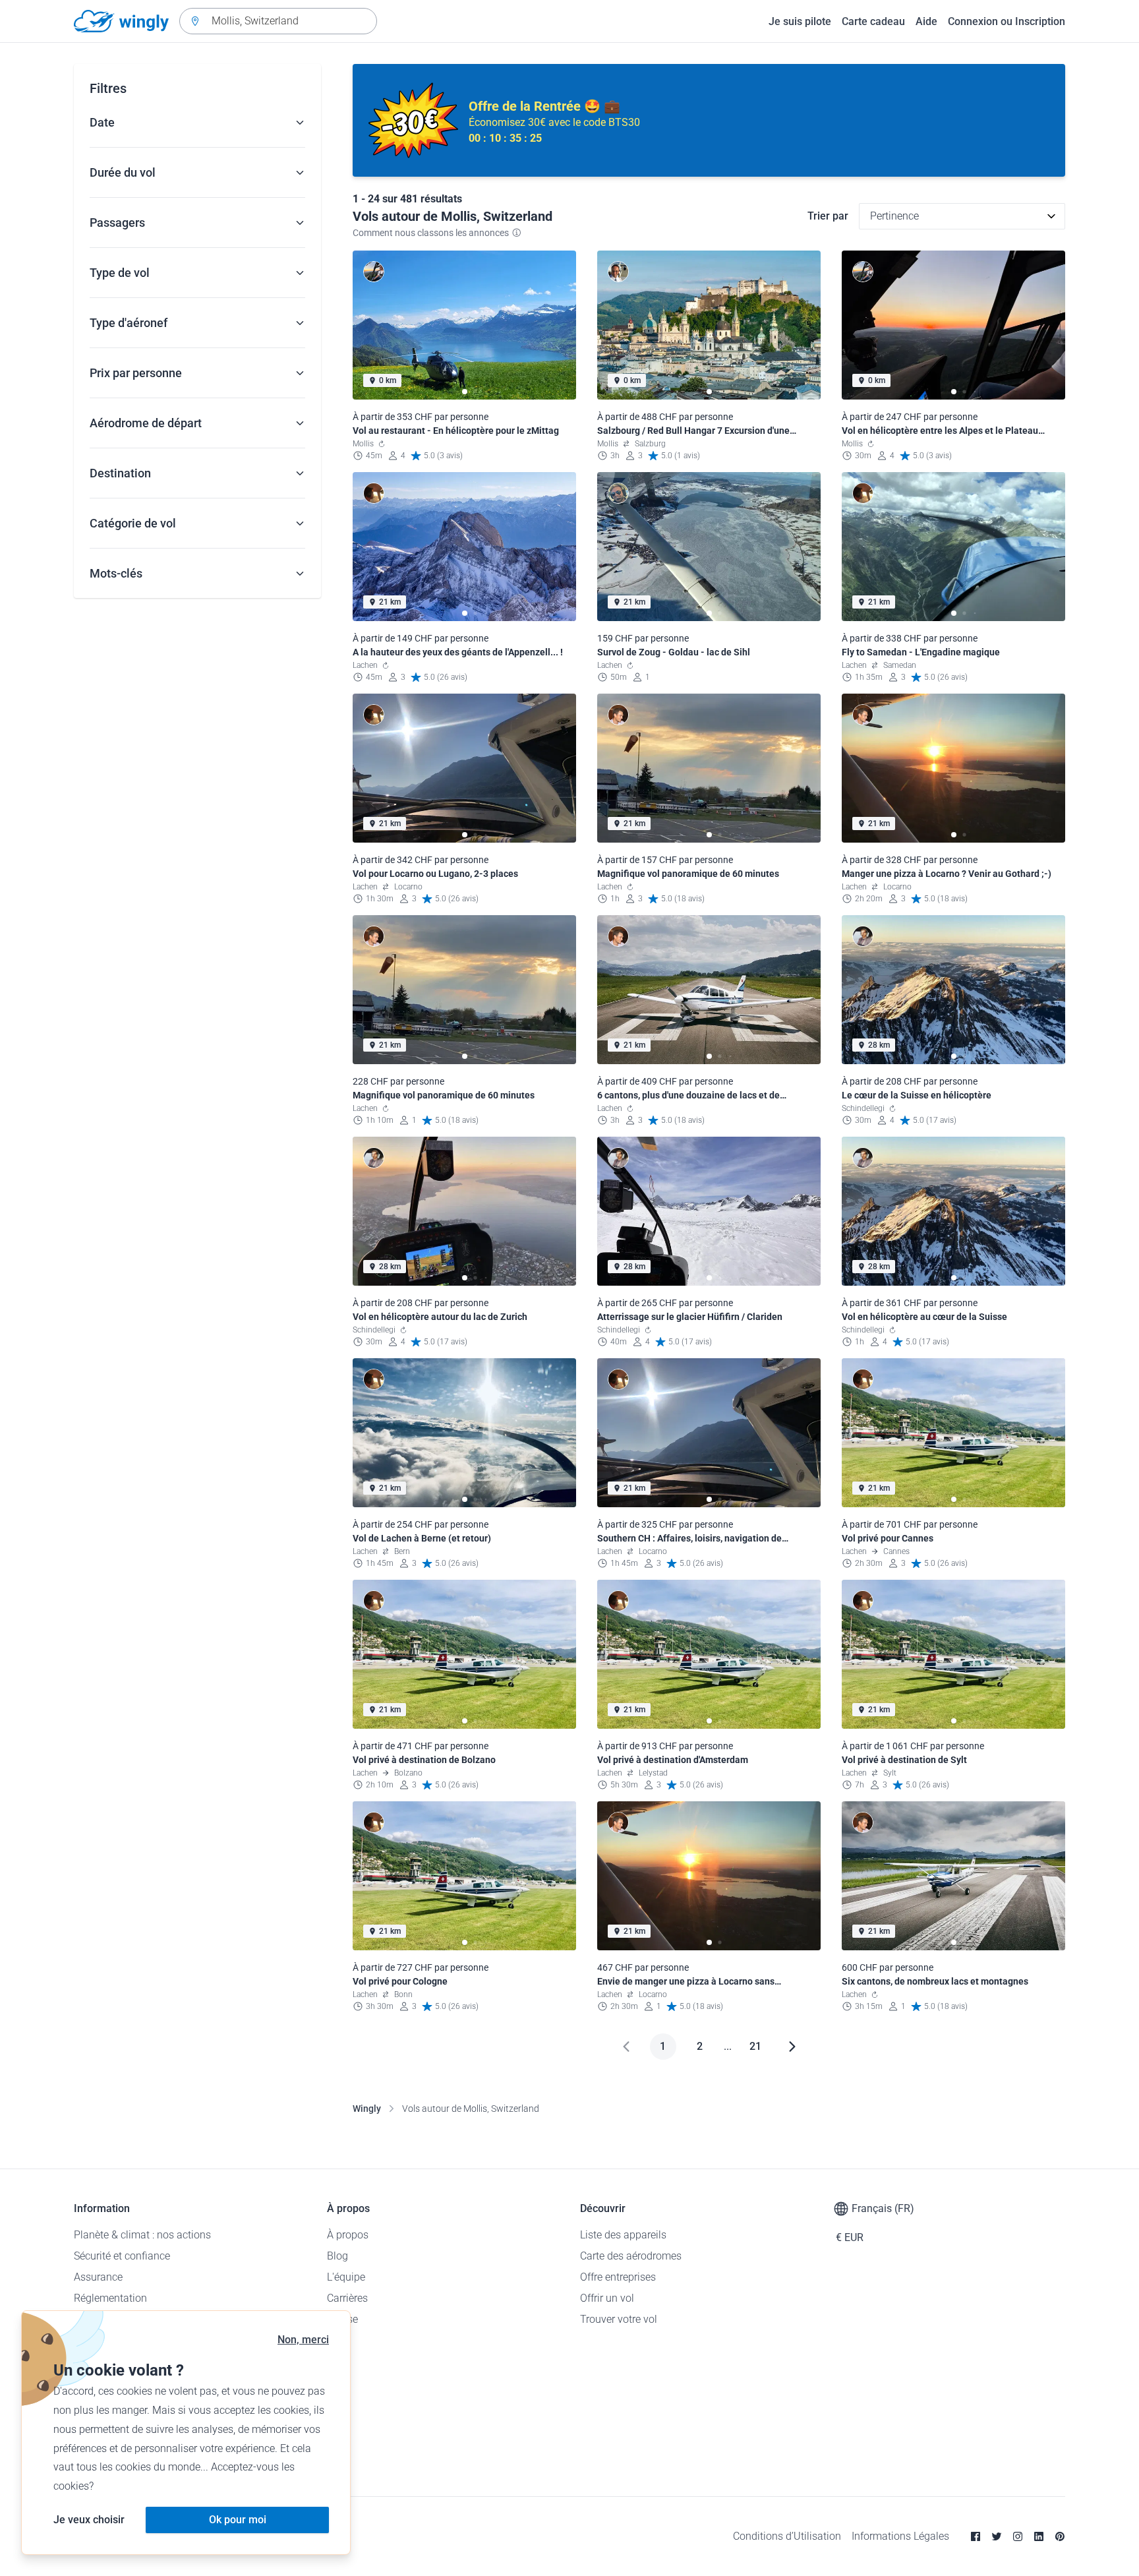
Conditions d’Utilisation (787, 2536)
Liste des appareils (623, 2235)
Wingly (367, 2109)
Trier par (828, 216)
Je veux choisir (89, 2520)
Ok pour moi (238, 2520)
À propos (348, 2235)
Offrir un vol (607, 2298)
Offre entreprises (618, 2277)
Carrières (347, 2298)
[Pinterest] (1060, 2536)
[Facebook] (976, 2536)
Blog (337, 2256)
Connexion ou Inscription (1007, 21)
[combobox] (278, 21)
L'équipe (346, 2277)
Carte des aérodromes (631, 2256)
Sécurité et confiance (122, 2256)
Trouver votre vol (619, 2319)
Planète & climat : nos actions (142, 2235)
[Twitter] (997, 2536)
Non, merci (303, 2340)
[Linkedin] (1039, 2536)
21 (755, 2046)
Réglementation (110, 2298)
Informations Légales (900, 2536)
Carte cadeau (873, 21)
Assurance (98, 2277)
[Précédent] (626, 2047)
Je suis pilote (800, 21)
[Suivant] (792, 2047)
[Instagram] (1018, 2536)
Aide (926, 21)
